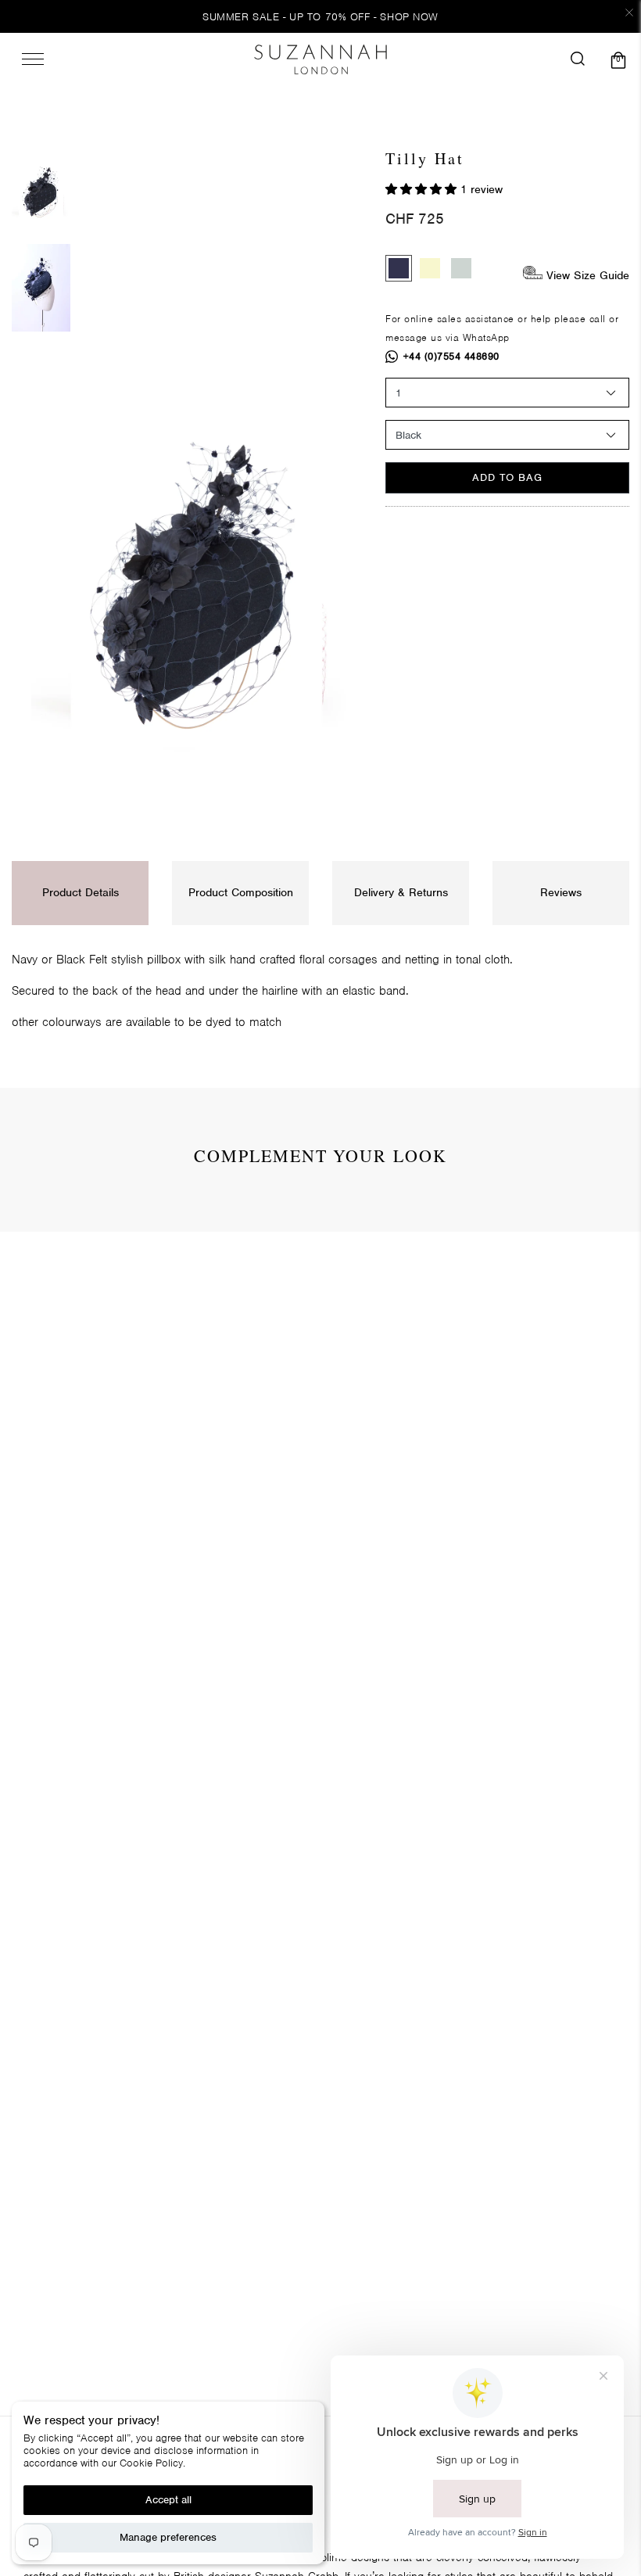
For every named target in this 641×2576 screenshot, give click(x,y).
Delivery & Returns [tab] (401, 892)
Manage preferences (168, 2537)
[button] (423, 189)
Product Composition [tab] (241, 892)
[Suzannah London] (320, 59)
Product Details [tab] (81, 892)
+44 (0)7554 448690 (451, 356)
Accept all (168, 2500)
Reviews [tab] (561, 892)
